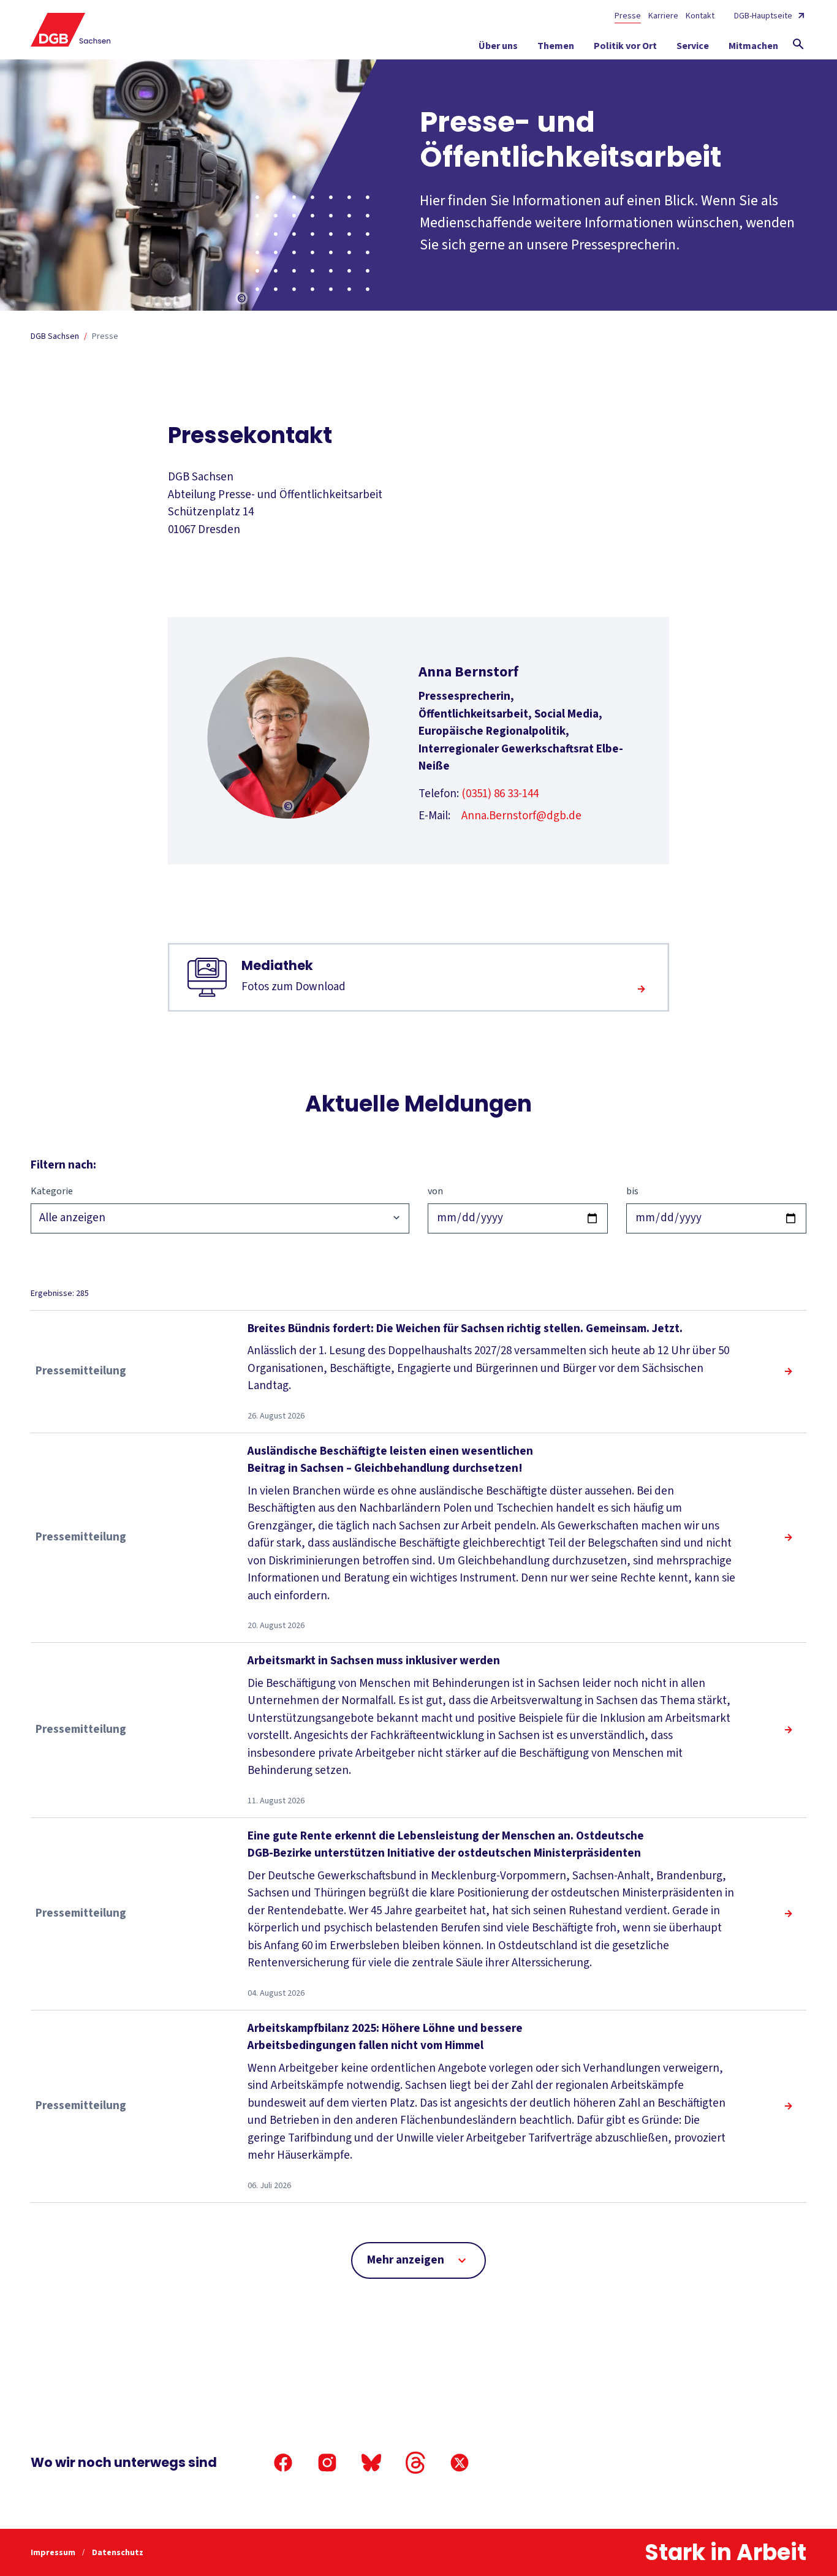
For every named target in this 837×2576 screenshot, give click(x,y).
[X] (460, 2463)
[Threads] (415, 2463)
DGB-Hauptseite (763, 16)
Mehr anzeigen (406, 2260)
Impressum (54, 2553)
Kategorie (52, 1191)
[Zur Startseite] (71, 30)
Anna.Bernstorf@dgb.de (521, 816)
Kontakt (700, 16)
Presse (628, 16)
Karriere (663, 16)
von (435, 1191)
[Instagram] (327, 2463)
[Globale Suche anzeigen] (798, 44)
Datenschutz (118, 2553)
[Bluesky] (371, 2463)
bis (632, 1191)
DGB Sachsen (55, 336)
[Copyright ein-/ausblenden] (242, 299)
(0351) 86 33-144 (500, 794)
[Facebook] (283, 2463)
